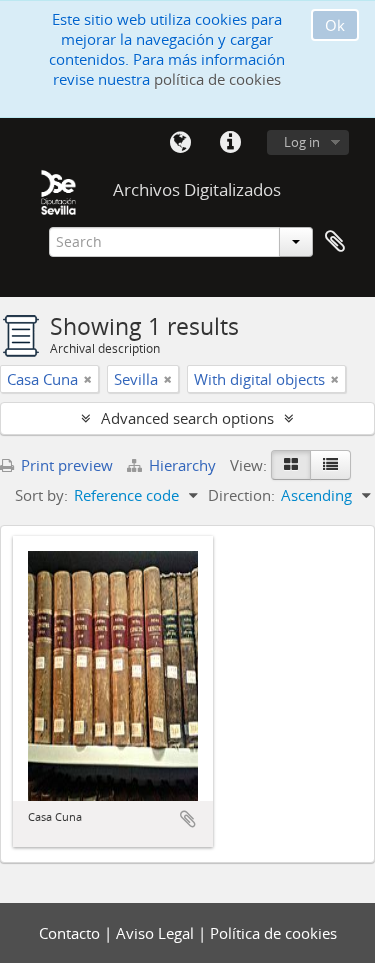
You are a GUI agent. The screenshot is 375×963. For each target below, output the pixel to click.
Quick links (230, 143)
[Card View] (291, 465)
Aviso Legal (157, 933)
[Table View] (330, 465)
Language (180, 143)
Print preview (65, 465)
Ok (335, 25)
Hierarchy (182, 465)
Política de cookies (273, 933)
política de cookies (217, 79)
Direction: (241, 495)
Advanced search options (187, 418)
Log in (302, 142)
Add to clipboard (188, 819)
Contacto (71, 933)
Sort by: (41, 495)
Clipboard (335, 242)
